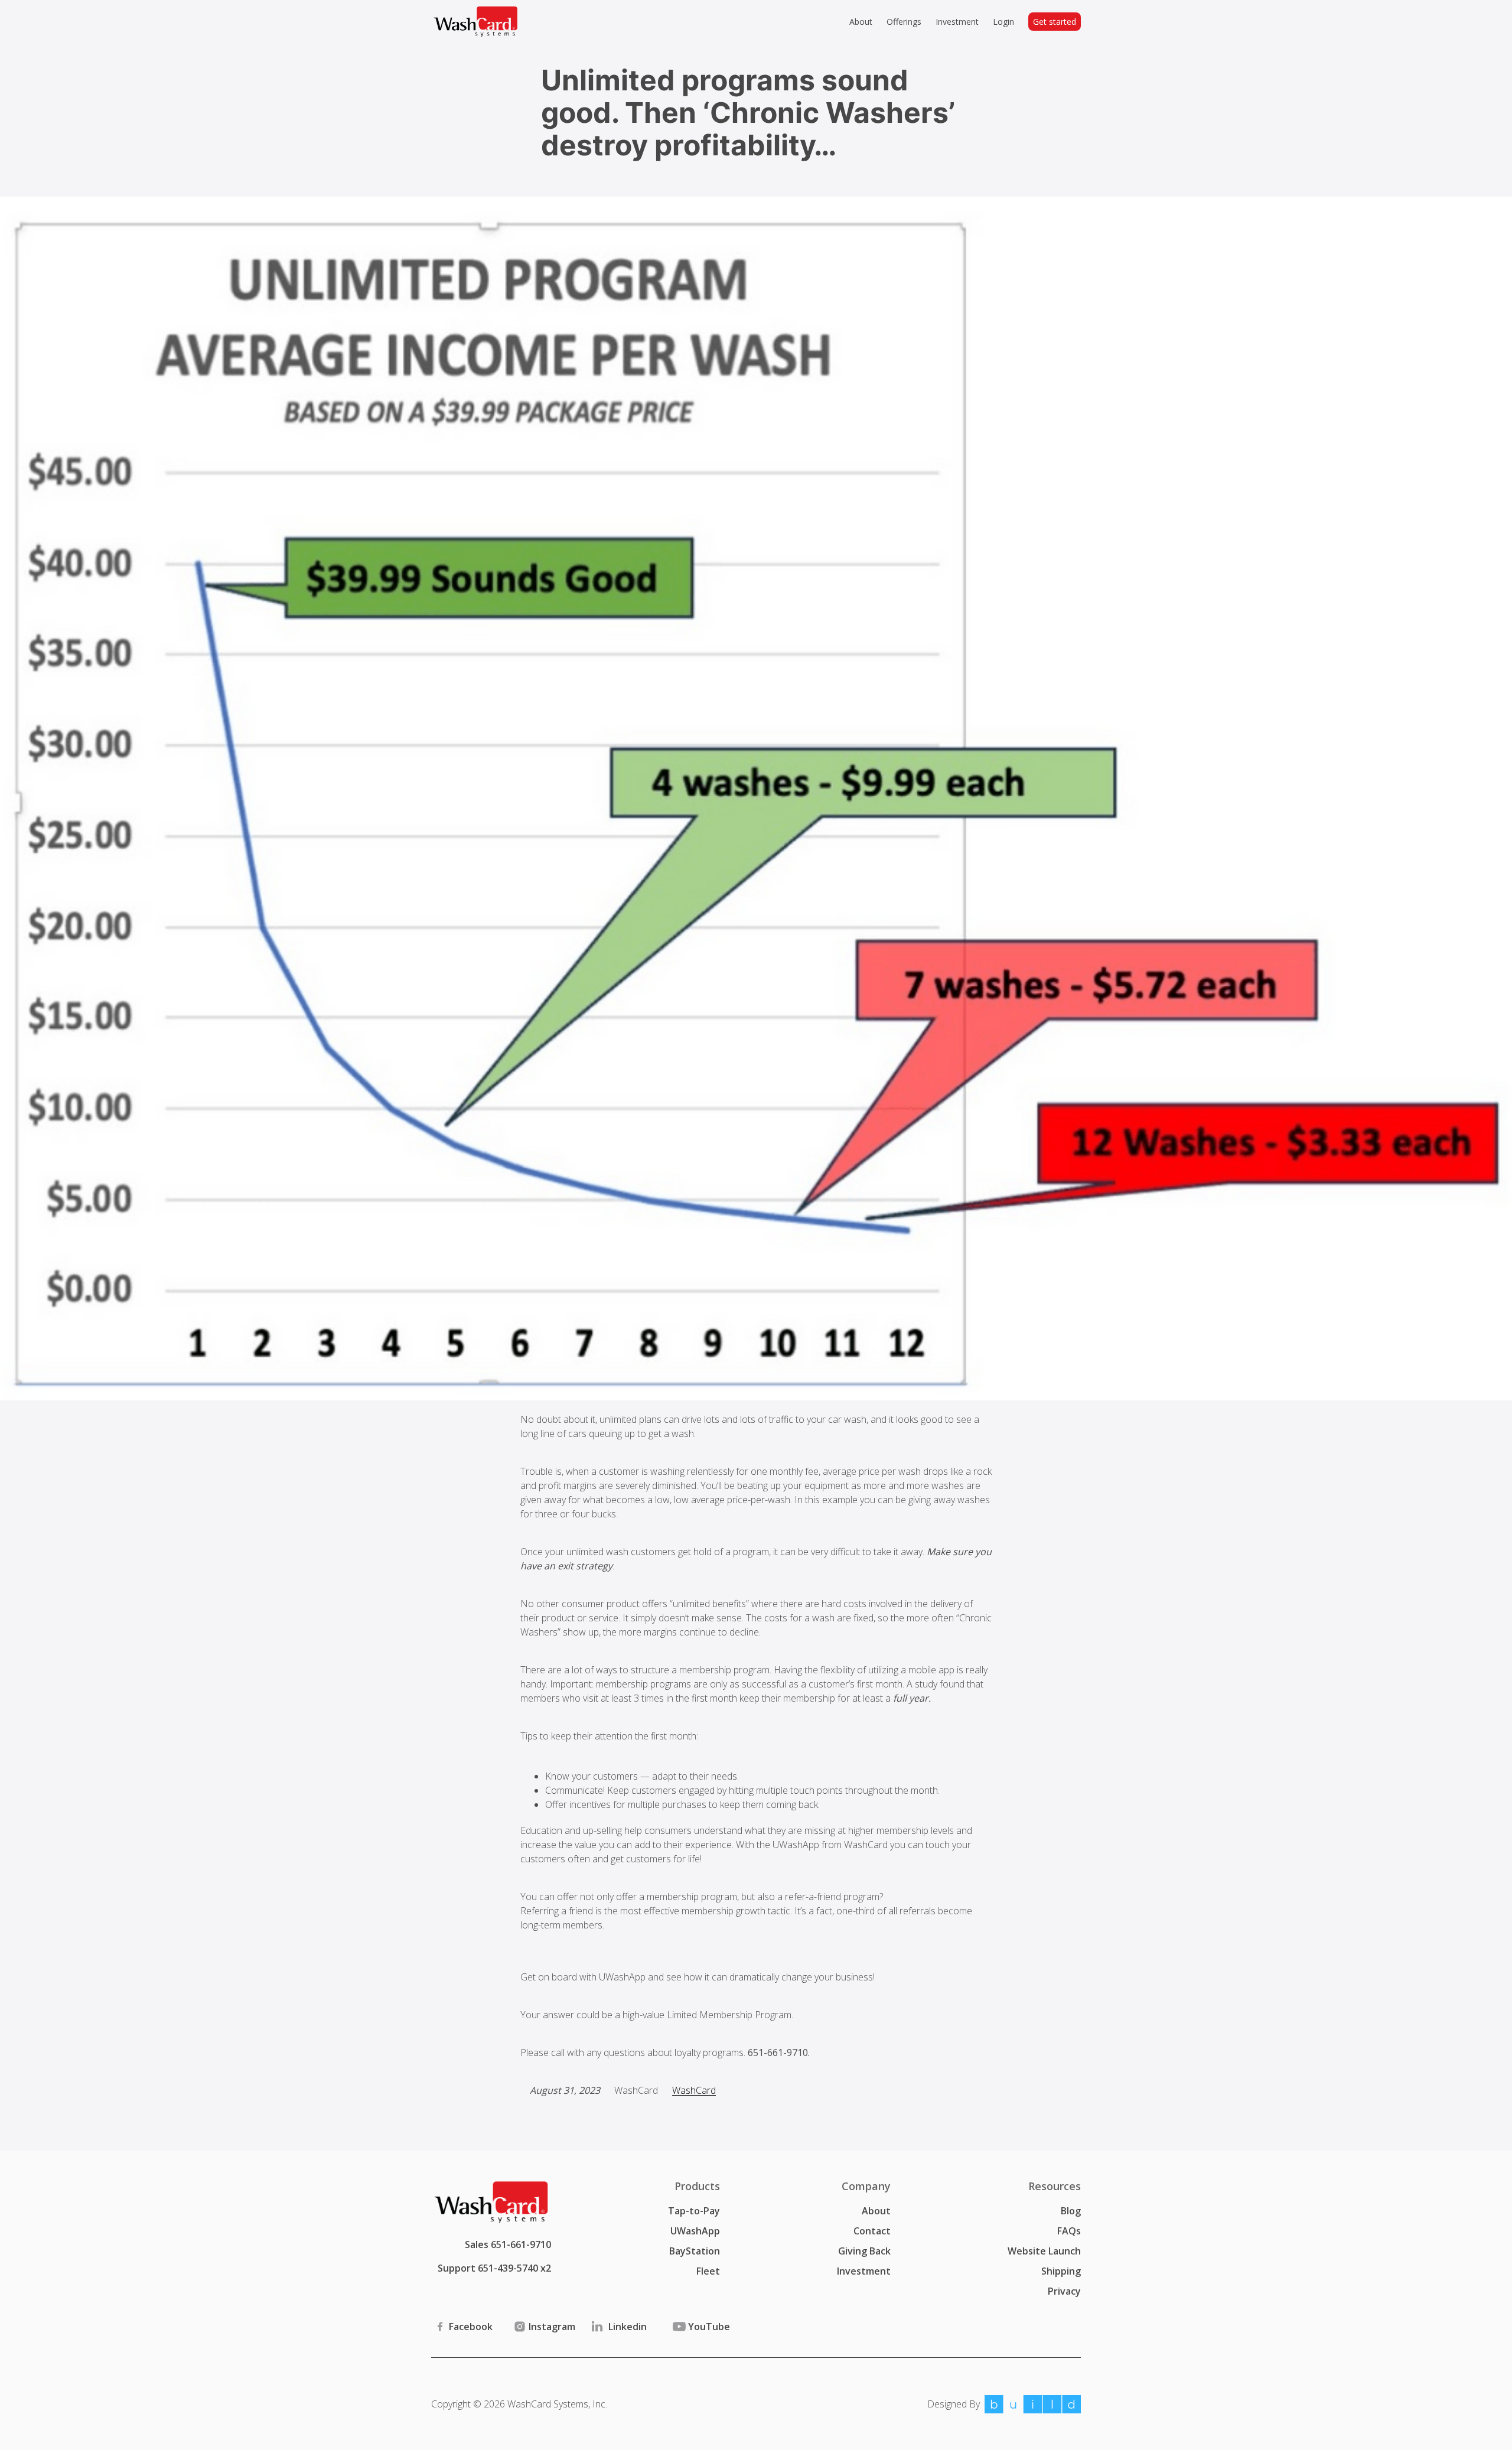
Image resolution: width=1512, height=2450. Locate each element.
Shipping (1061, 2271)
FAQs (1069, 2231)
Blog (1071, 2211)
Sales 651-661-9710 (508, 2244)
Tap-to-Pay (694, 2211)
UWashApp (695, 2231)
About (876, 2211)
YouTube (709, 2327)
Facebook (471, 2327)
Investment (864, 2271)
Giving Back (864, 2251)
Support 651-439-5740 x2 (494, 2268)
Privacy (1064, 2291)
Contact (872, 2231)
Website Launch (1044, 2251)
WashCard (694, 2090)
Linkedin (628, 2327)
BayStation (695, 2251)
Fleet (708, 2271)
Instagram (552, 2327)
